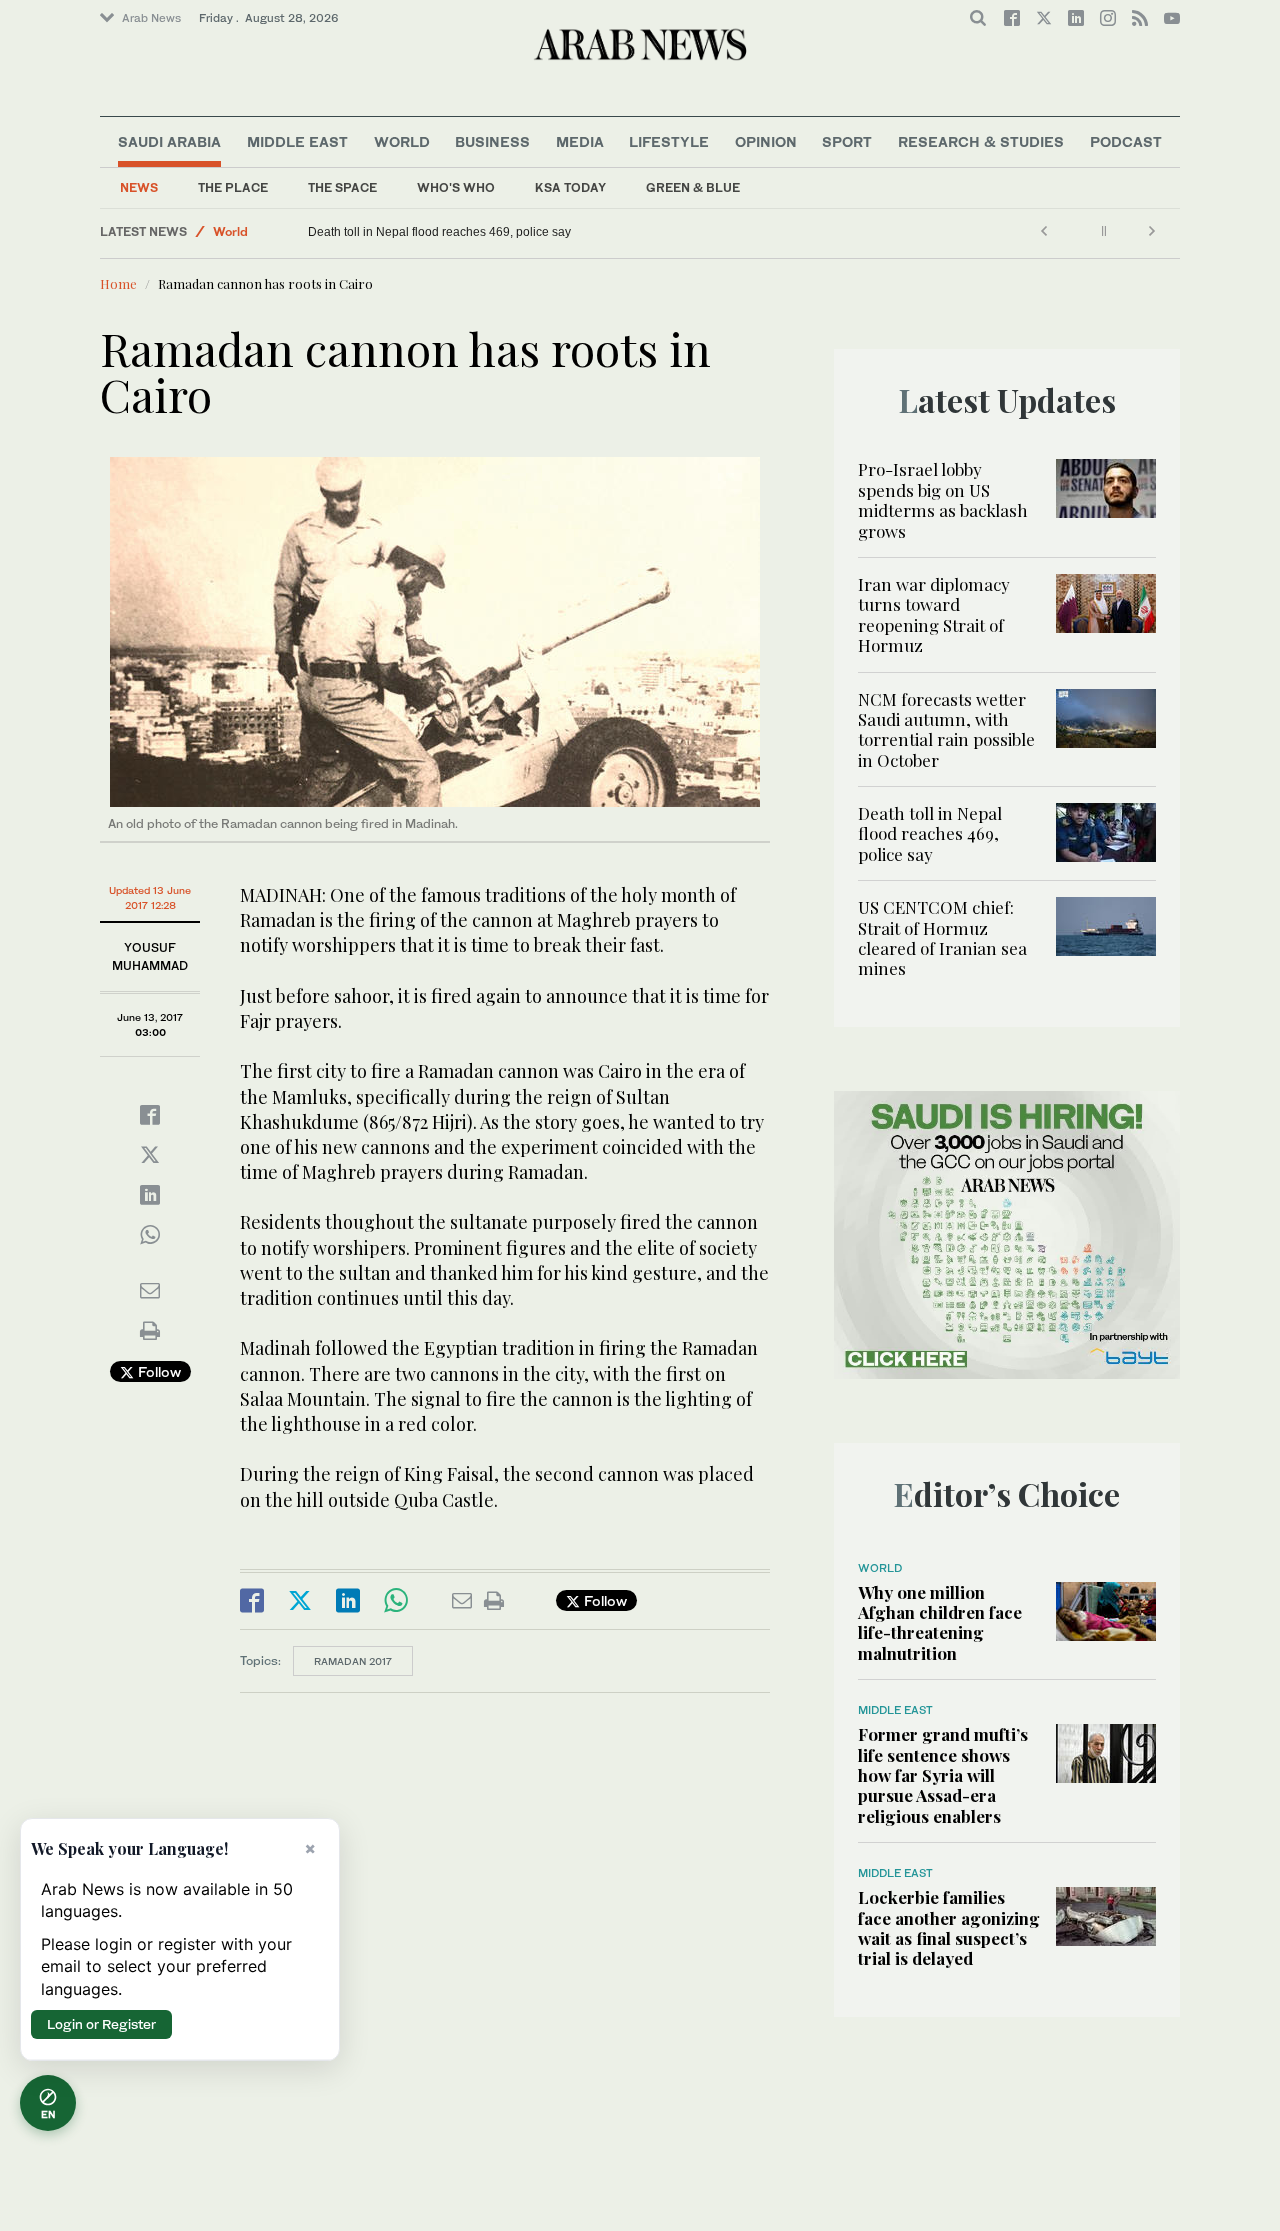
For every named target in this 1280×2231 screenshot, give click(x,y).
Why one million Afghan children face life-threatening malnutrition (940, 1622)
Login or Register (101, 2024)
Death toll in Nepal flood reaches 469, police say (439, 232)
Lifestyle (669, 141)
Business (492, 141)
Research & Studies (981, 141)
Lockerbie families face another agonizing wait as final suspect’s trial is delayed (949, 1927)
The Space (342, 187)
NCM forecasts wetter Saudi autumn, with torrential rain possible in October (946, 729)
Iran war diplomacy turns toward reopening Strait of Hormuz (934, 614)
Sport (847, 141)
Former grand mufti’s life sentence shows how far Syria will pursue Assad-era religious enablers (943, 1775)
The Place (233, 187)
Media (580, 141)
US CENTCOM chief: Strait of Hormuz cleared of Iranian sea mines (942, 937)
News (139, 187)
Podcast (1126, 141)
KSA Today (570, 187)
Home (118, 283)
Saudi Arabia (169, 141)
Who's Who (456, 187)
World (402, 141)
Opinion (766, 141)
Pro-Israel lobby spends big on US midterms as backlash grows (943, 499)
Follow (157, 1371)
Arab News (151, 18)
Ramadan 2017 (353, 1661)
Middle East (297, 141)
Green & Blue (693, 187)
